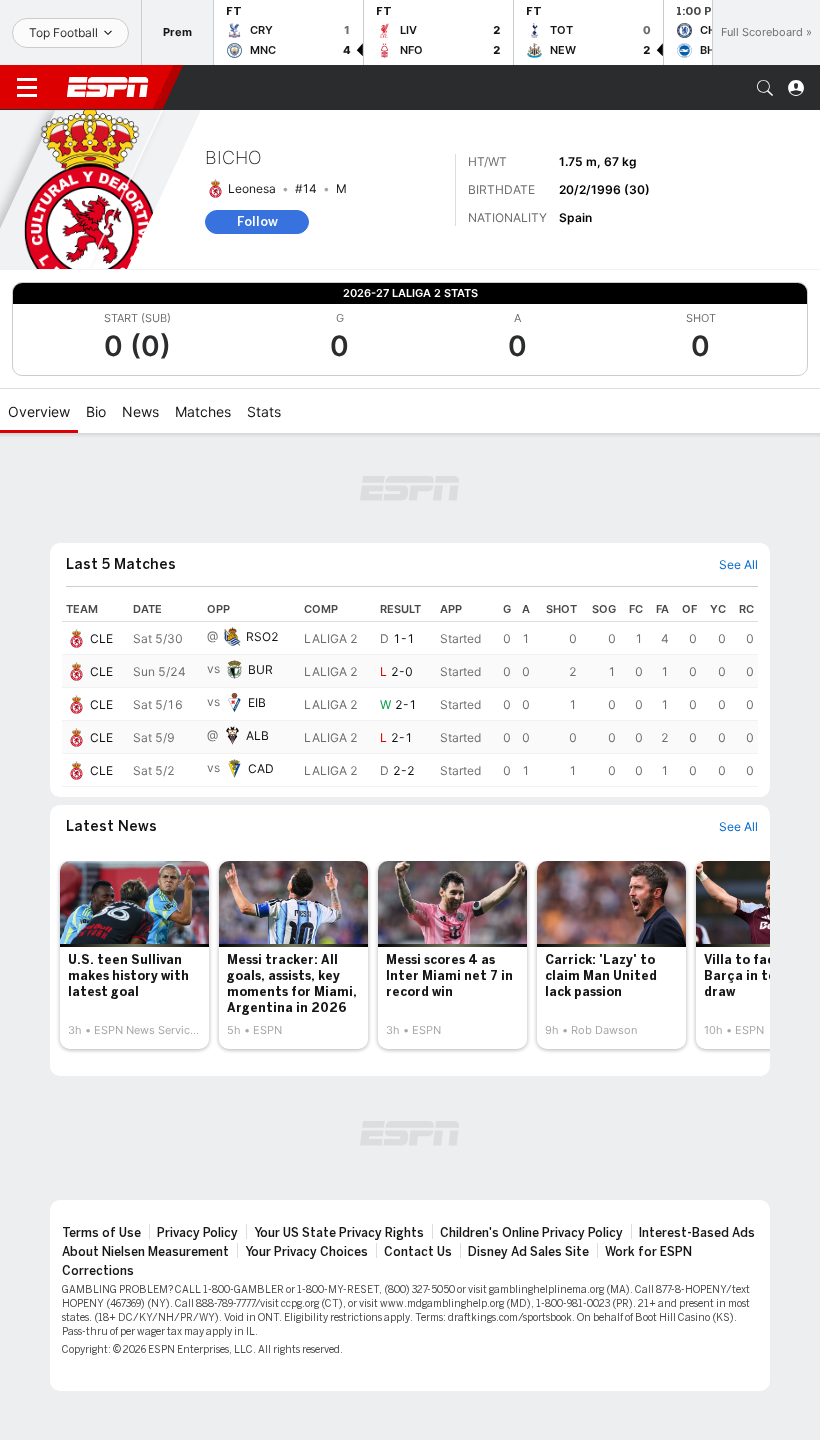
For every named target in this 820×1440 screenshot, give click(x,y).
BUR (260, 669)
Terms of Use (101, 1233)
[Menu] (27, 88)
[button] (765, 88)
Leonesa (252, 188)
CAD (261, 768)
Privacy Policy (197, 1233)
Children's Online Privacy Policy (531, 1233)
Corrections (98, 1271)
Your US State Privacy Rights (339, 1233)
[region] (410, 692)
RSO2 (262, 636)
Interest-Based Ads (697, 1233)
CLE (101, 638)
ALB (257, 735)
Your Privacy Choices (306, 1252)
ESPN (108, 87)
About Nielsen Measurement (145, 1252)
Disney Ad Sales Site (528, 1252)
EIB (257, 702)
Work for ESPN (648, 1252)
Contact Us (418, 1252)
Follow (257, 221)
